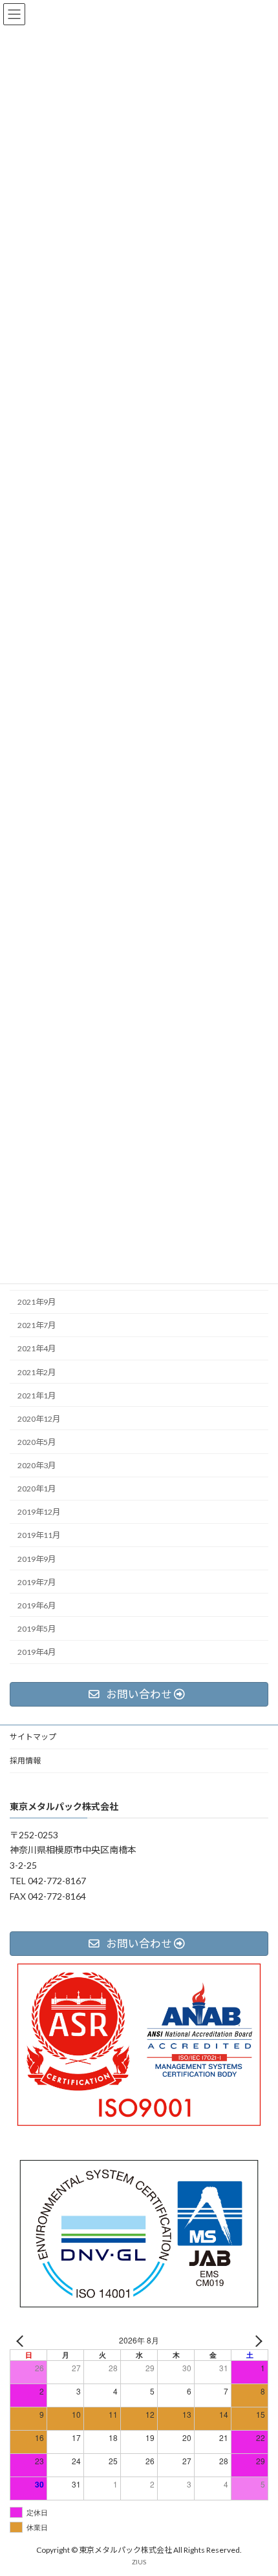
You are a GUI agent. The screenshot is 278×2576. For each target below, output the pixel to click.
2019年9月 (37, 1559)
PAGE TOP (258, 2485)
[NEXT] (256, 2341)
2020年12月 (39, 1419)
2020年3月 (37, 1465)
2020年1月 (37, 1489)
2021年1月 (37, 1396)
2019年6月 (37, 1605)
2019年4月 (37, 1652)
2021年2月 (37, 1372)
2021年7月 (37, 1325)
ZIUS (139, 2562)
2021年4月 (37, 1348)
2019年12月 (39, 1512)
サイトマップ (33, 1737)
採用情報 (25, 1761)
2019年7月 (37, 1582)
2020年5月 (37, 1442)
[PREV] (22, 2341)
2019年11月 (39, 1535)
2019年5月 (37, 1629)
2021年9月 (37, 1302)
